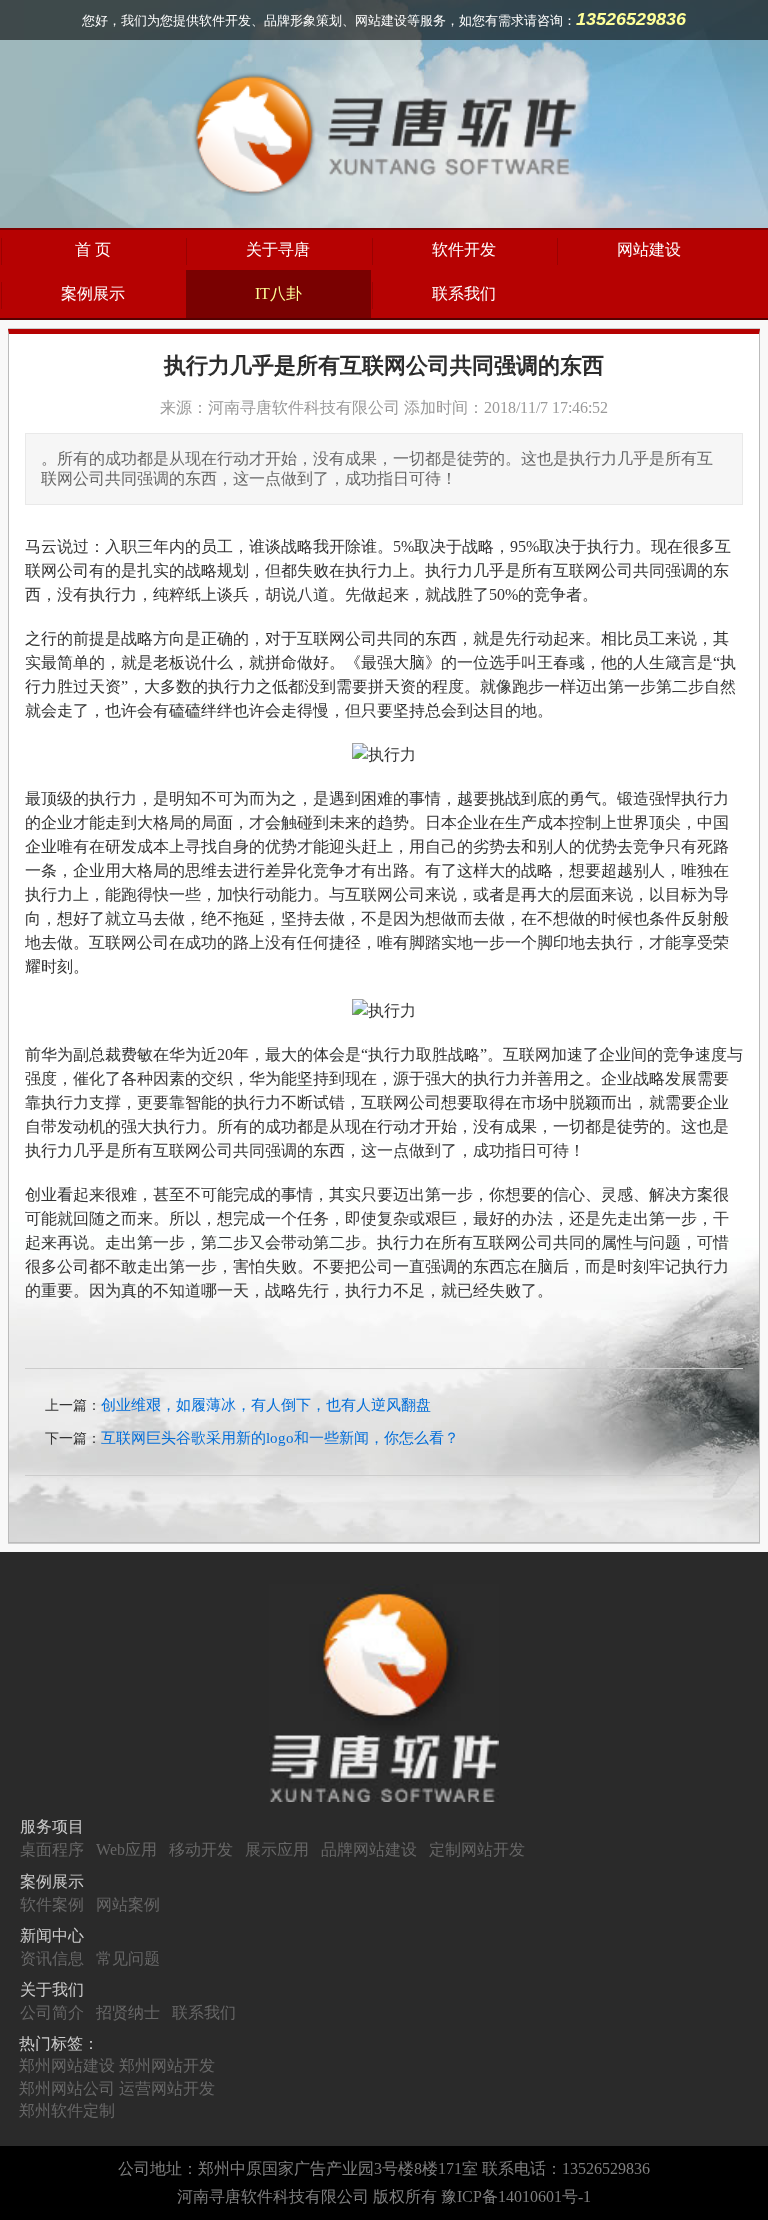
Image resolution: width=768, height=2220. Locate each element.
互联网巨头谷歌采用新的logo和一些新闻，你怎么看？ (280, 1438)
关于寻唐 (278, 249)
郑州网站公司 (67, 2088)
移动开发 (201, 1849)
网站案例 (128, 1904)
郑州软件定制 (67, 2110)
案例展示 (93, 293)
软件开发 (464, 249)
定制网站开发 (477, 1849)
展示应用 (277, 1849)
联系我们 (464, 293)
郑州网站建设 (67, 2065)
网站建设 (649, 249)
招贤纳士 (128, 2012)
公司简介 (52, 2012)
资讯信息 (52, 1958)
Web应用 (126, 1849)
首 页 (93, 249)
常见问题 (128, 1958)
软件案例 (52, 1904)
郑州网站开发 (167, 2065)
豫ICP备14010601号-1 (516, 2196)
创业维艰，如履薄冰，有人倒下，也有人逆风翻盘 (266, 1405)
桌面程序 (52, 1849)
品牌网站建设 (369, 1849)
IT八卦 (278, 293)
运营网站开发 (167, 2088)
